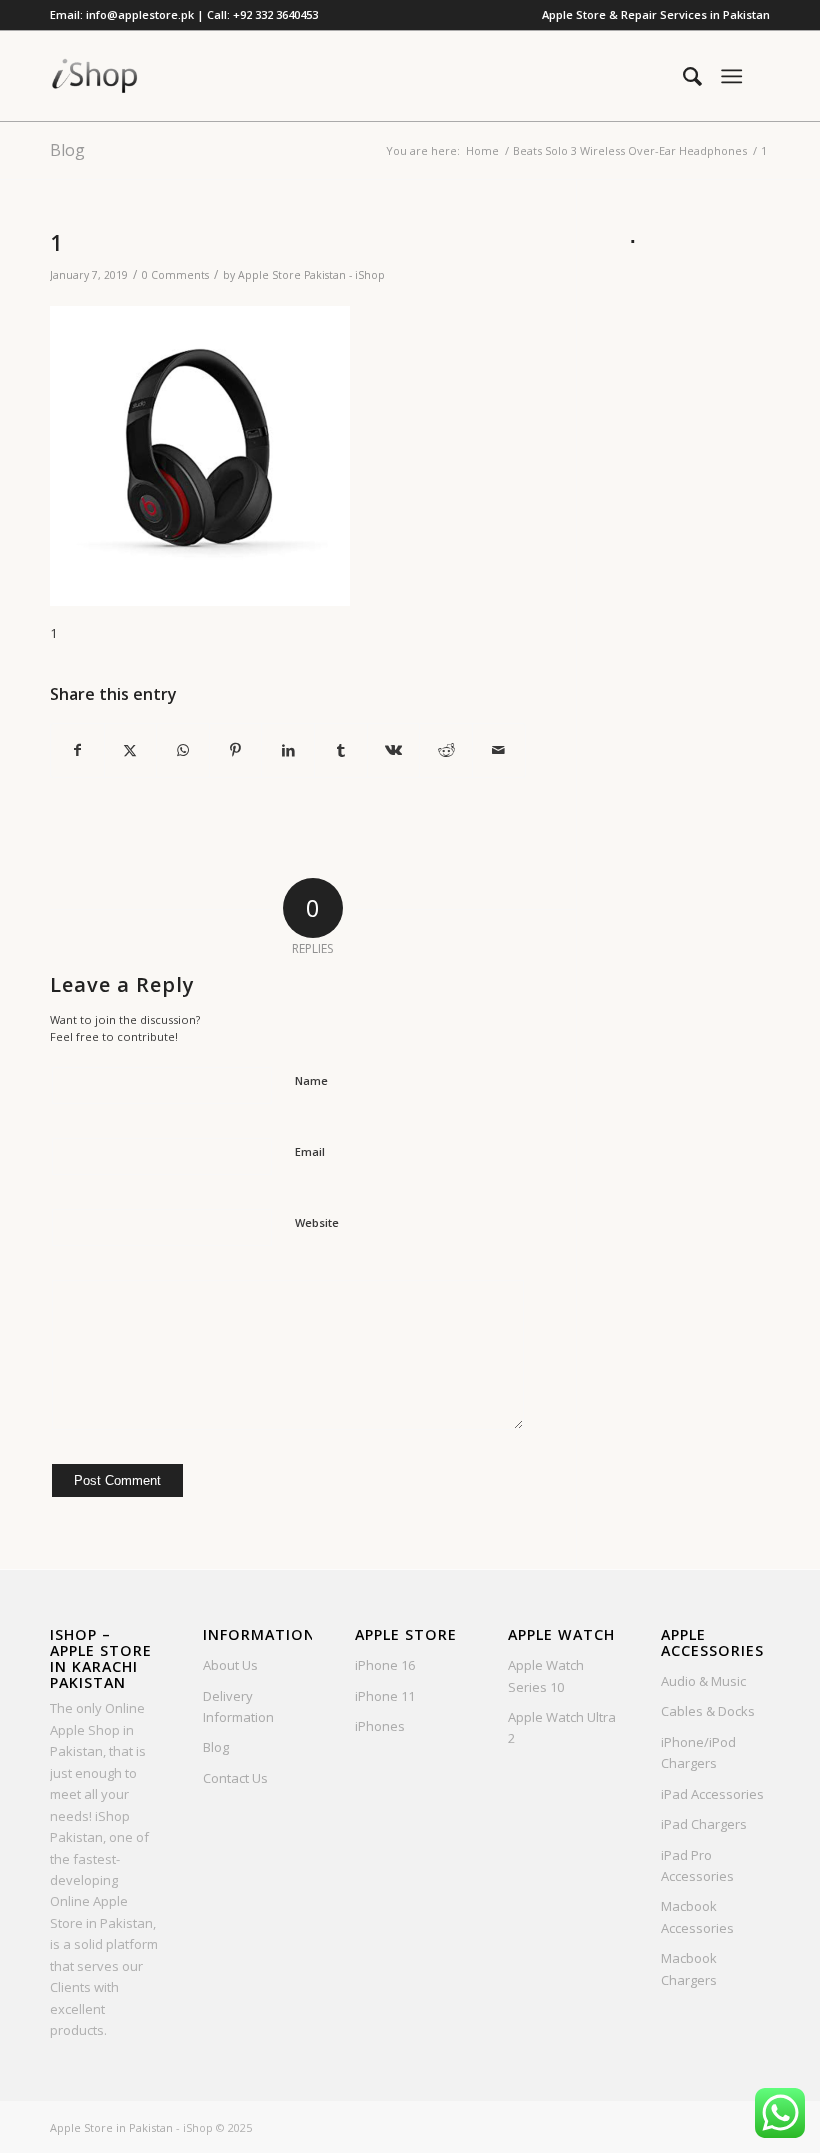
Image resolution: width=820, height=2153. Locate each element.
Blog (67, 150)
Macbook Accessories (697, 1916)
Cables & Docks (708, 1711)
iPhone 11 (385, 1696)
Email (310, 1151)
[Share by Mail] (499, 750)
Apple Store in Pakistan (111, 2127)
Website (317, 1222)
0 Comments (175, 275)
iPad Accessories (712, 1794)
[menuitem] (651, 15)
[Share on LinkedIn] (288, 750)
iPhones (380, 1726)
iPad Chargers (704, 1824)
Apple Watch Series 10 (546, 1675)
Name (311, 1080)
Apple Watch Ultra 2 (562, 1727)
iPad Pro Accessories (697, 1865)
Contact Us (235, 1778)
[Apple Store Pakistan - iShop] (95, 76)
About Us (230, 1665)
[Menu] (731, 76)
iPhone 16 (385, 1665)
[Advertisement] (698, 554)
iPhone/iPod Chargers (698, 1752)
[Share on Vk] (394, 750)
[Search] (682, 76)
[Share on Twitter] (131, 750)
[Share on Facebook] (77, 750)
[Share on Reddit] (446, 750)
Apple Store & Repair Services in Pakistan (656, 14)
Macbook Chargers (689, 1968)
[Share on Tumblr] (341, 750)
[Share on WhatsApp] (183, 750)
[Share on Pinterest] (236, 750)
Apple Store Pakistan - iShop (311, 275)
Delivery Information (238, 1706)
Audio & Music (703, 1681)
